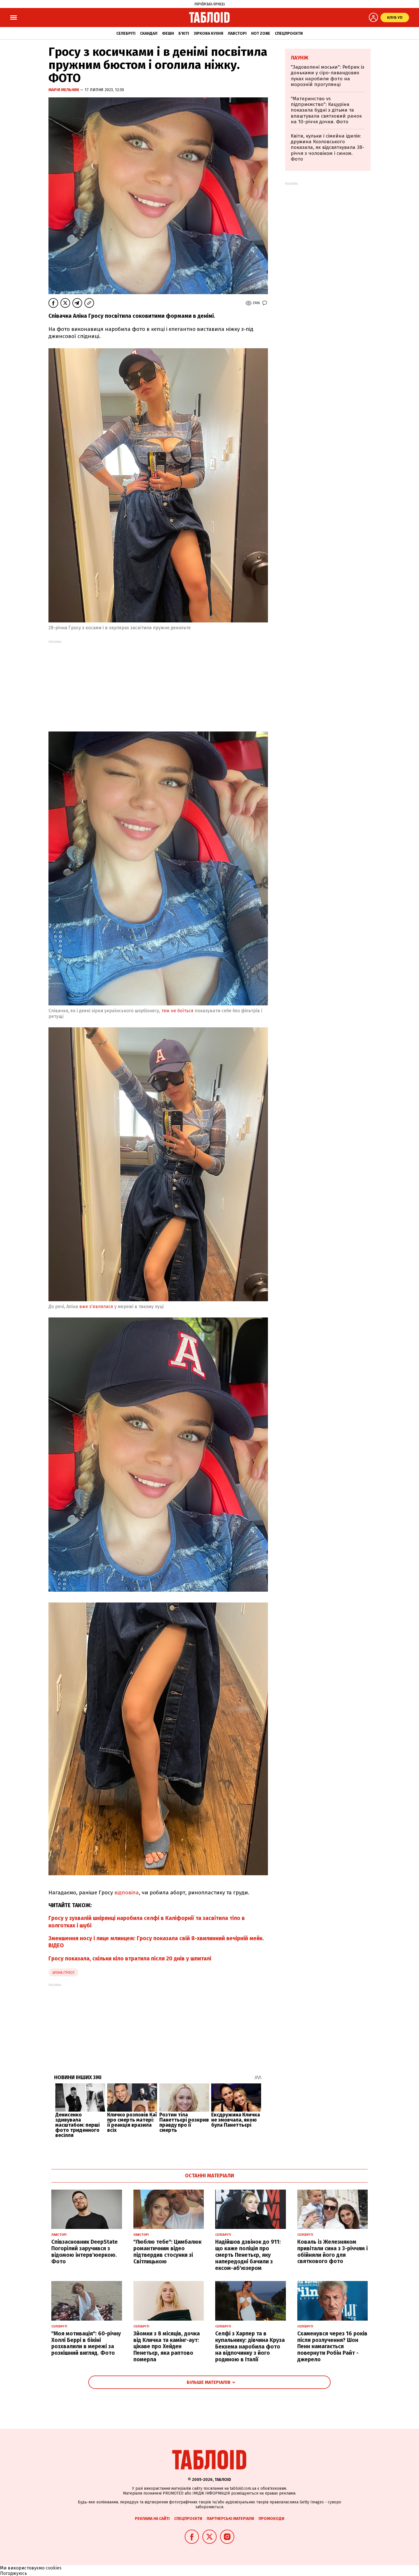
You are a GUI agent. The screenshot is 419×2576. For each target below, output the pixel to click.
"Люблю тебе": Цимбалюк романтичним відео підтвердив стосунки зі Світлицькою (167, 2252)
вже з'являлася (96, 1307)
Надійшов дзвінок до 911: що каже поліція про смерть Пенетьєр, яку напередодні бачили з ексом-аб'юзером (248, 2255)
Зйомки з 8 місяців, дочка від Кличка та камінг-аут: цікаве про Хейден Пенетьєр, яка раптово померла (167, 2347)
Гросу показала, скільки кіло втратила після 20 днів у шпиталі (130, 1959)
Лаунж (300, 58)
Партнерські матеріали (230, 2519)
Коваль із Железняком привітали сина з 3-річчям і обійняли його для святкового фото (332, 2252)
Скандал (149, 33)
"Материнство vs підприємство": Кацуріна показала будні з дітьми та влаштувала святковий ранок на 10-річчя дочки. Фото (326, 110)
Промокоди (271, 2519)
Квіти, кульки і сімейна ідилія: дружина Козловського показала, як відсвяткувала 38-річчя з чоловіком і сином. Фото (328, 148)
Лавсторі (237, 33)
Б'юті (184, 33)
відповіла (127, 1892)
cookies (54, 2568)
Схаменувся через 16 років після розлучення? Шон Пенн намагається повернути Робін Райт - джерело (332, 2347)
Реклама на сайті (152, 2519)
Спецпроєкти (289, 33)
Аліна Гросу (63, 1973)
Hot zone (261, 33)
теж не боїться (177, 1011)
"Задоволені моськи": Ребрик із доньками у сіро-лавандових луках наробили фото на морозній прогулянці (328, 76)
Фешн (168, 33)
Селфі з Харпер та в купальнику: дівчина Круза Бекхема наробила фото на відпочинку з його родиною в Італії (250, 2347)
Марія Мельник (64, 90)
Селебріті (126, 33)
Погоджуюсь (14, 2573)
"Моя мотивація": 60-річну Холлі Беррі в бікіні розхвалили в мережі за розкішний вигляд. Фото (86, 2343)
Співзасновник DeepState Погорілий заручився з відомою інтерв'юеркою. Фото (85, 2252)
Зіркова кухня (208, 33)
